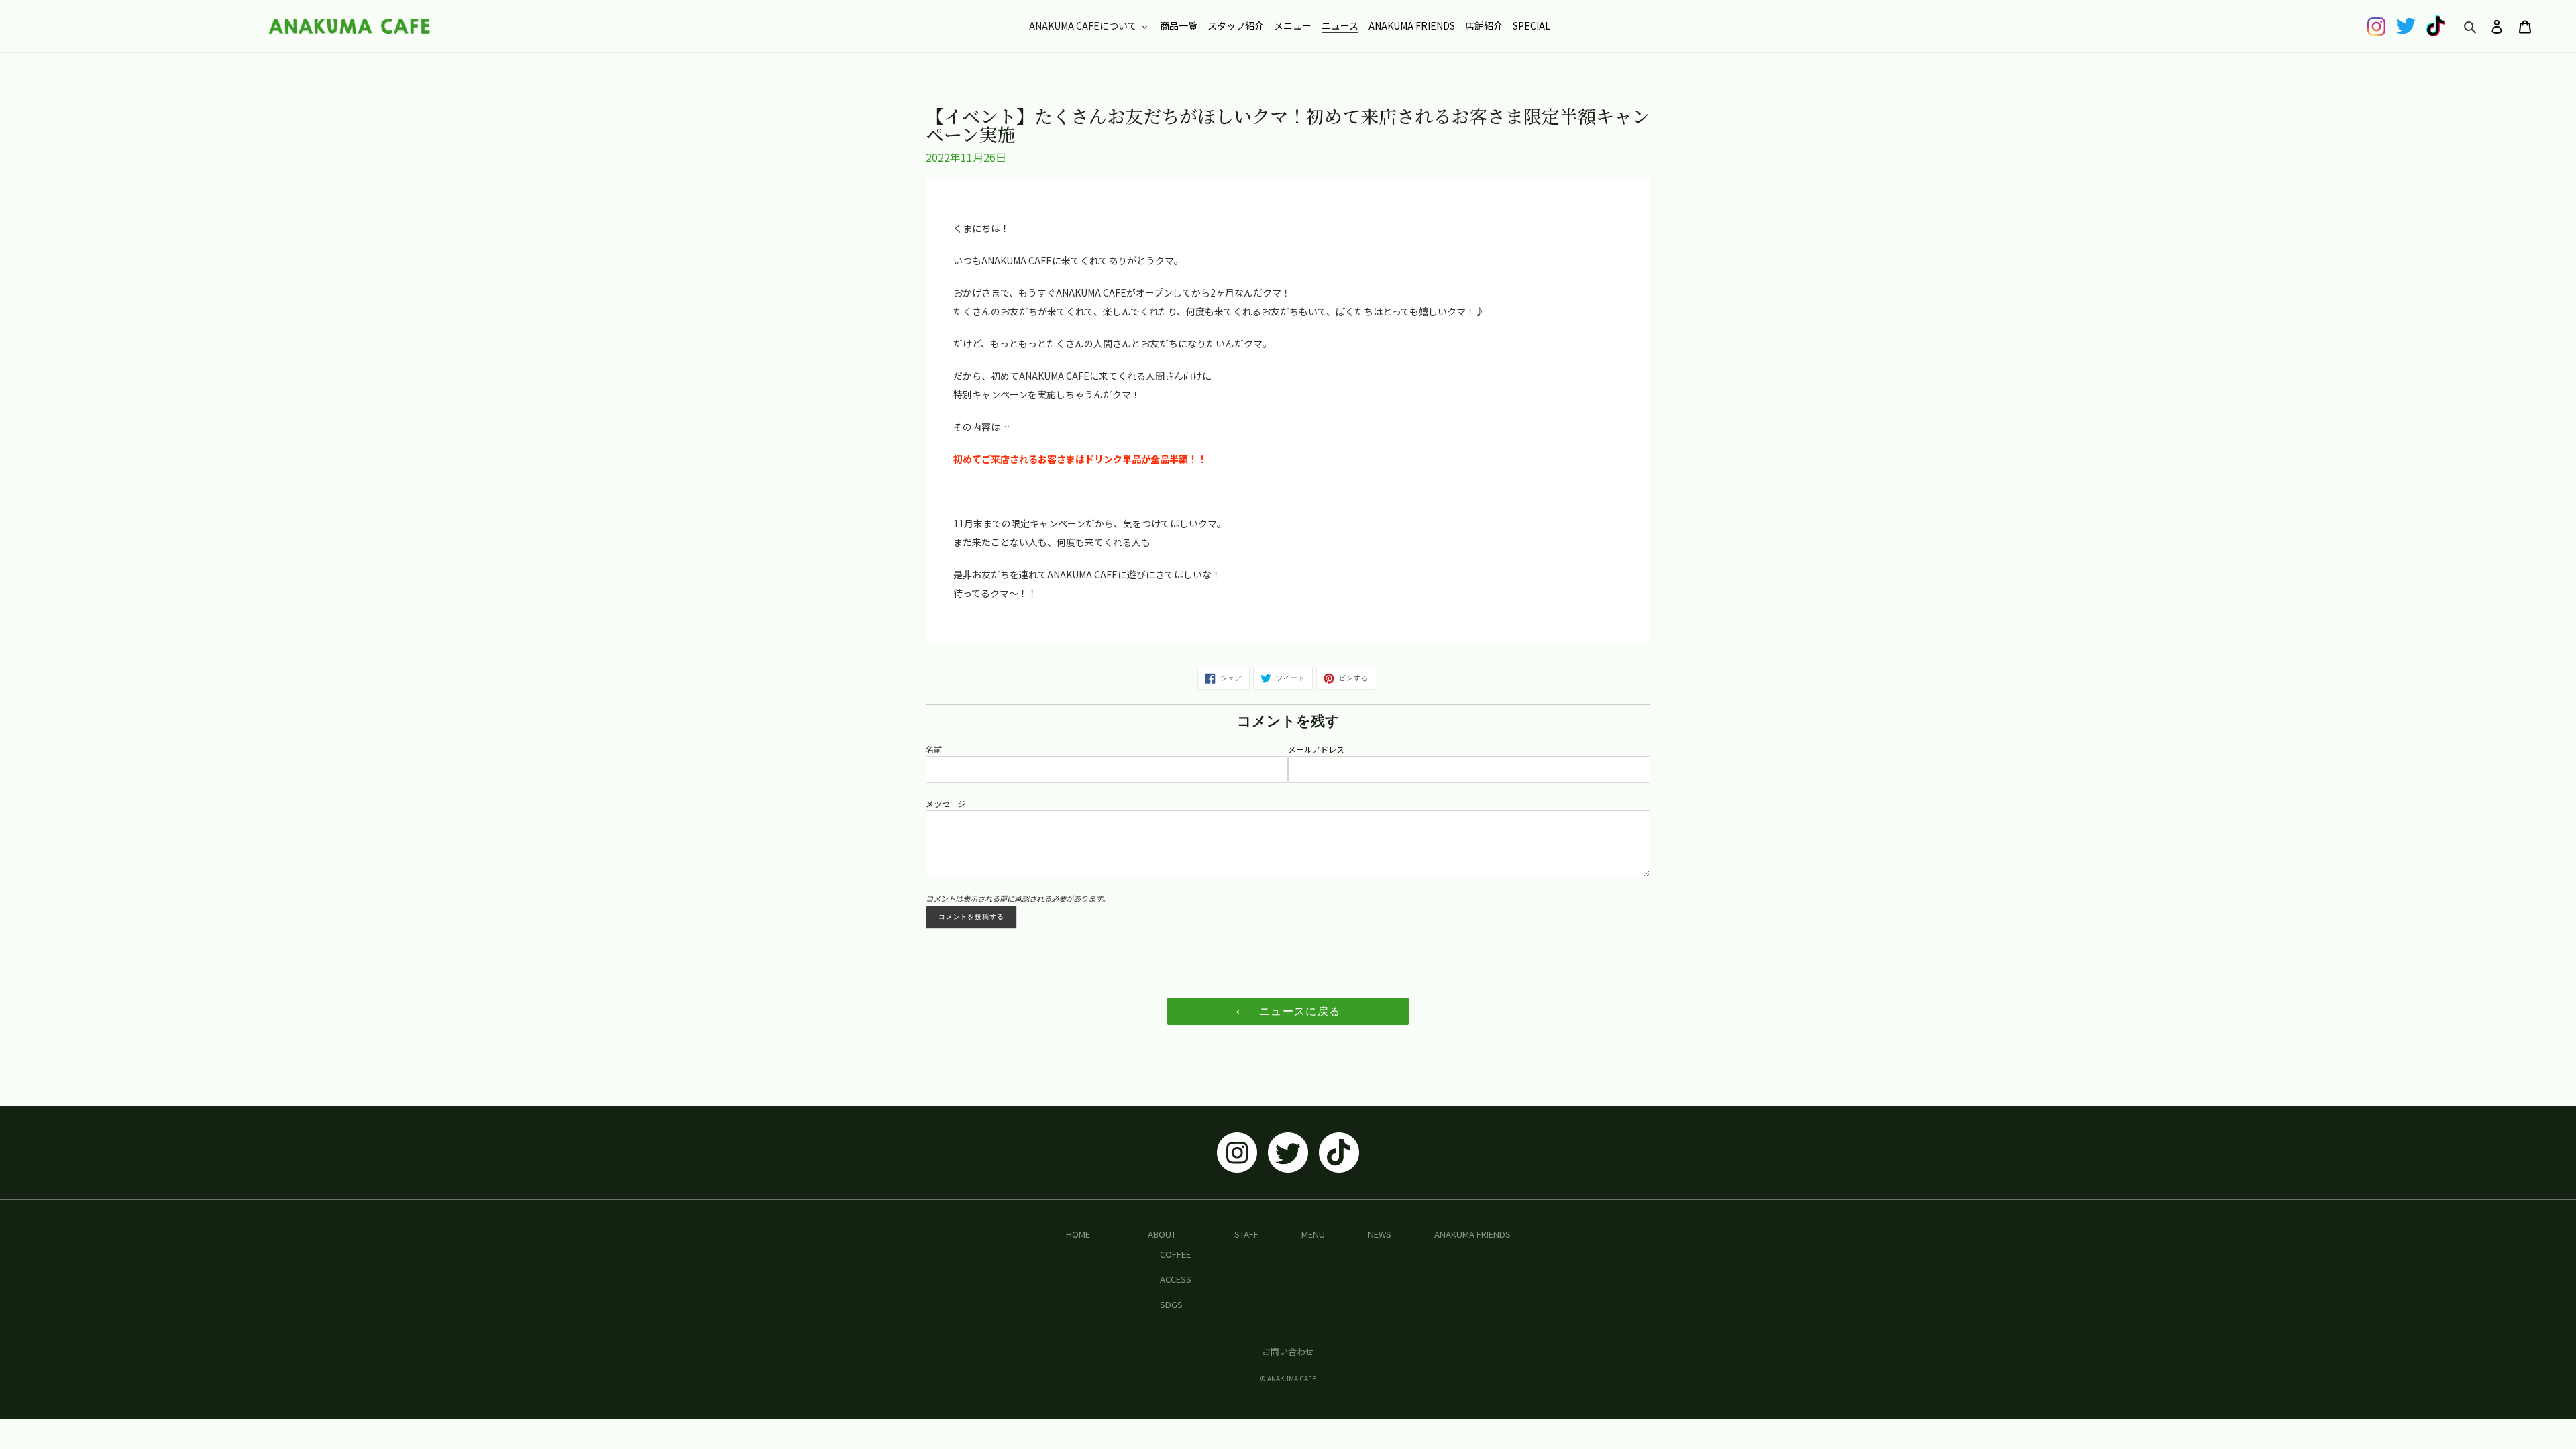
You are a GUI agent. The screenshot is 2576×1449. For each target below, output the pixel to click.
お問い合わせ (1288, 1351)
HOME (1078, 1234)
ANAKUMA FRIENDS (1472, 1234)
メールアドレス (1316, 749)
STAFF (1246, 1234)
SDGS (1171, 1304)
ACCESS (1176, 1279)
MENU (1313, 1234)
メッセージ (946, 803)
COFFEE (1175, 1254)
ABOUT (1162, 1234)
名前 (934, 749)
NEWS (1380, 1234)
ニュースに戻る (1298, 1011)
